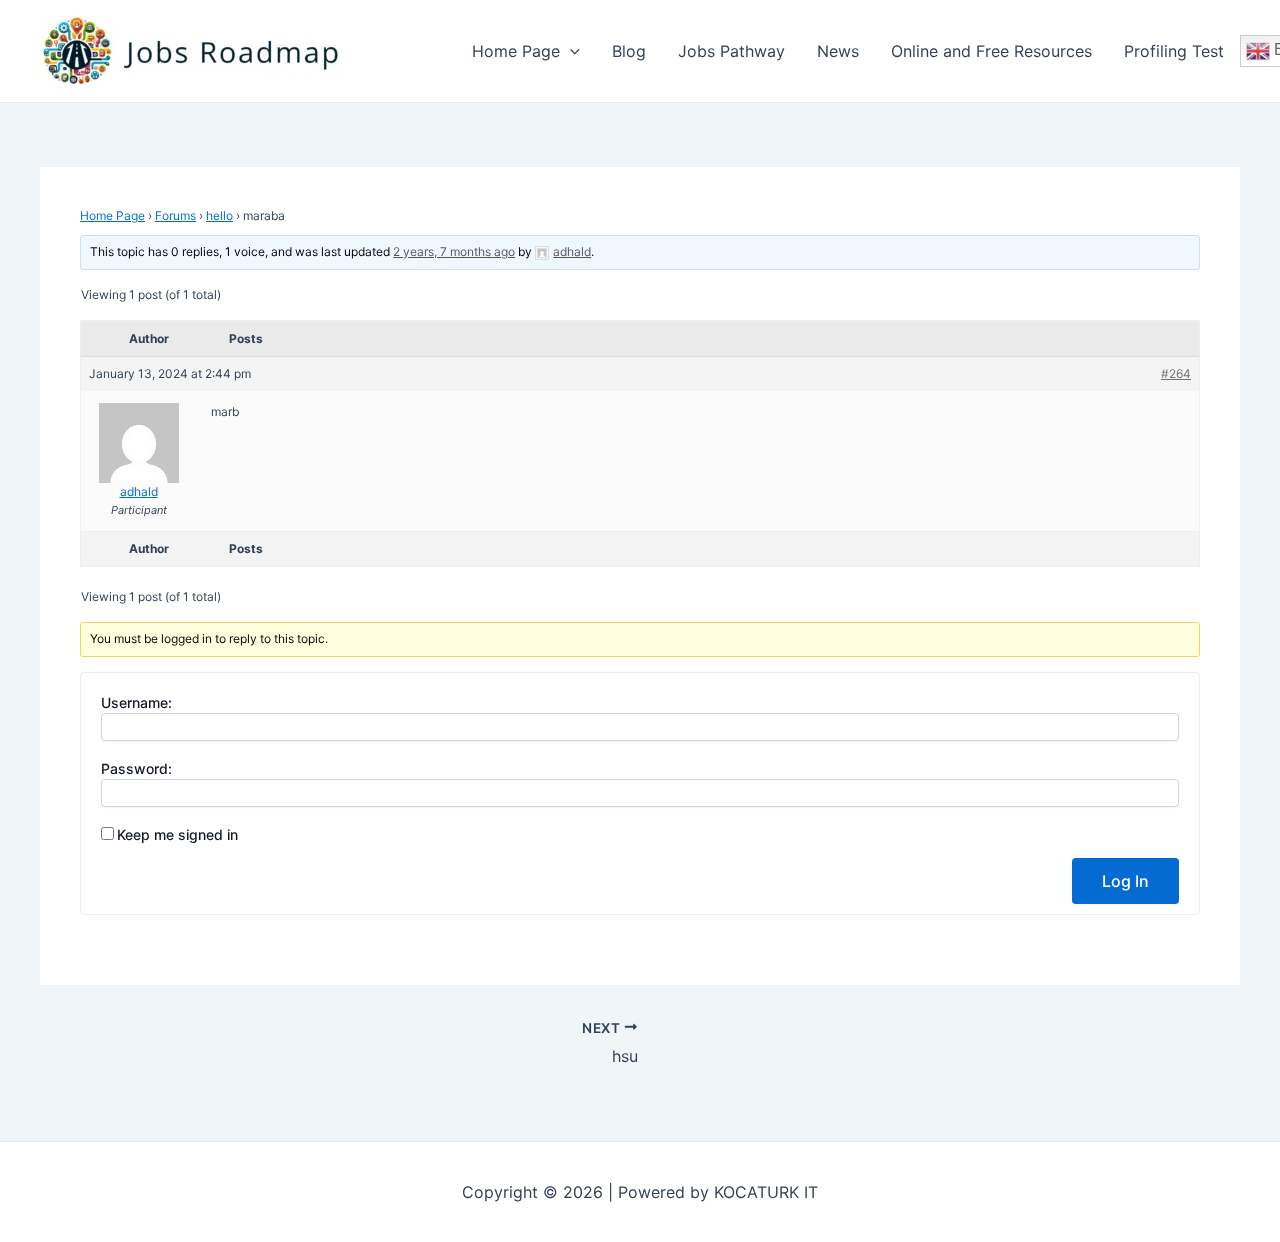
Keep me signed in (177, 834)
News (838, 51)
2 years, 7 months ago (454, 251)
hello (219, 215)
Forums (175, 215)
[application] (570, 51)
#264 (1176, 373)
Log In (1125, 881)
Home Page (516, 51)
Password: (136, 768)
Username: (136, 702)
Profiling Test (1174, 51)
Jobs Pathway (731, 51)
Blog (629, 51)
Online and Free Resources (991, 51)
